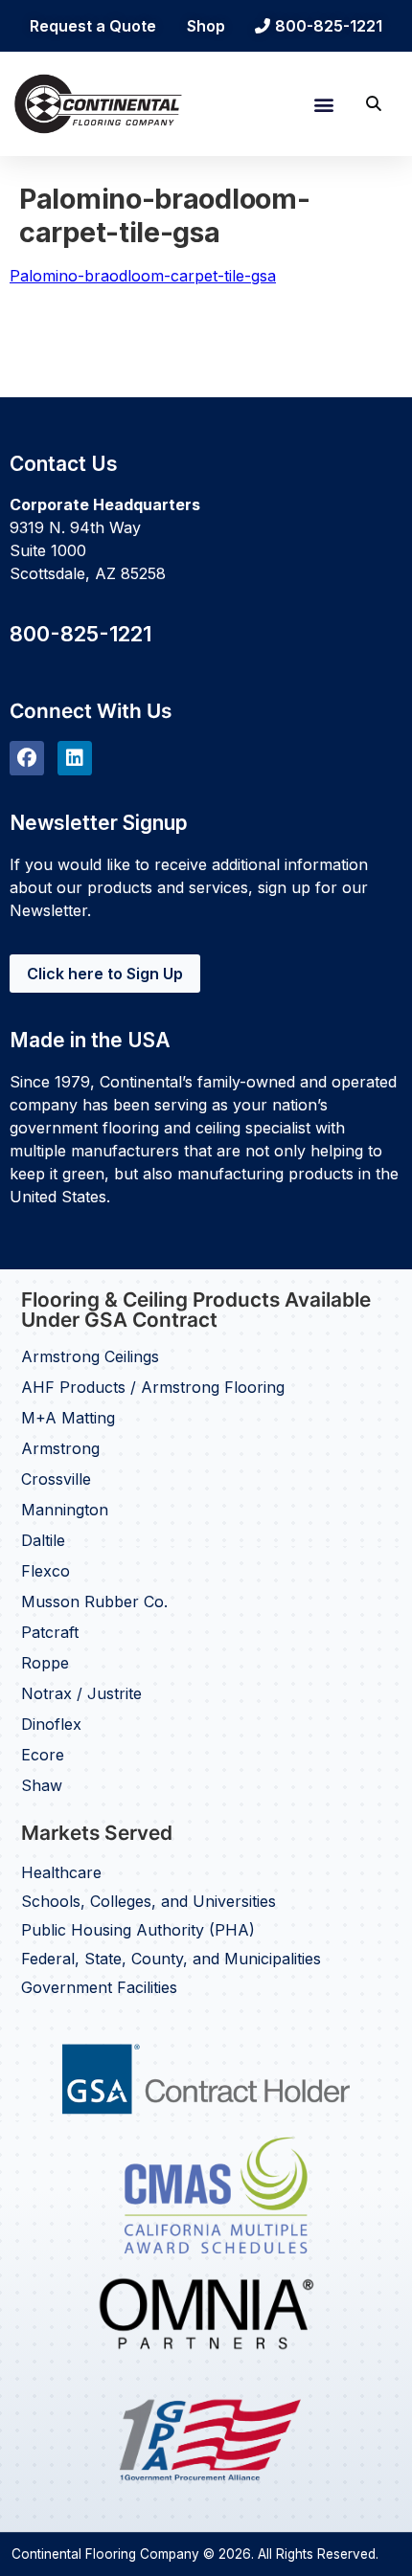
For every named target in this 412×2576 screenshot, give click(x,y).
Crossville (56, 1479)
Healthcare (61, 1872)
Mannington (65, 1510)
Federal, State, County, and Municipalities (171, 1959)
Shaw (42, 1785)
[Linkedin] (75, 758)
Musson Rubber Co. (94, 1602)
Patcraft (50, 1632)
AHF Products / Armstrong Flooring (153, 1387)
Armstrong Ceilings (90, 1356)
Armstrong (60, 1448)
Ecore (43, 1755)
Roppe (45, 1663)
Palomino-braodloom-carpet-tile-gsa (143, 276)
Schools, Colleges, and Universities (149, 1901)
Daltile (43, 1540)
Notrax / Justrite (81, 1693)
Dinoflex (51, 1724)
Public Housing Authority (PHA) (138, 1930)
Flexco (46, 1571)
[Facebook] (27, 758)
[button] (323, 104)
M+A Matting (68, 1418)
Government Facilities (99, 1987)
